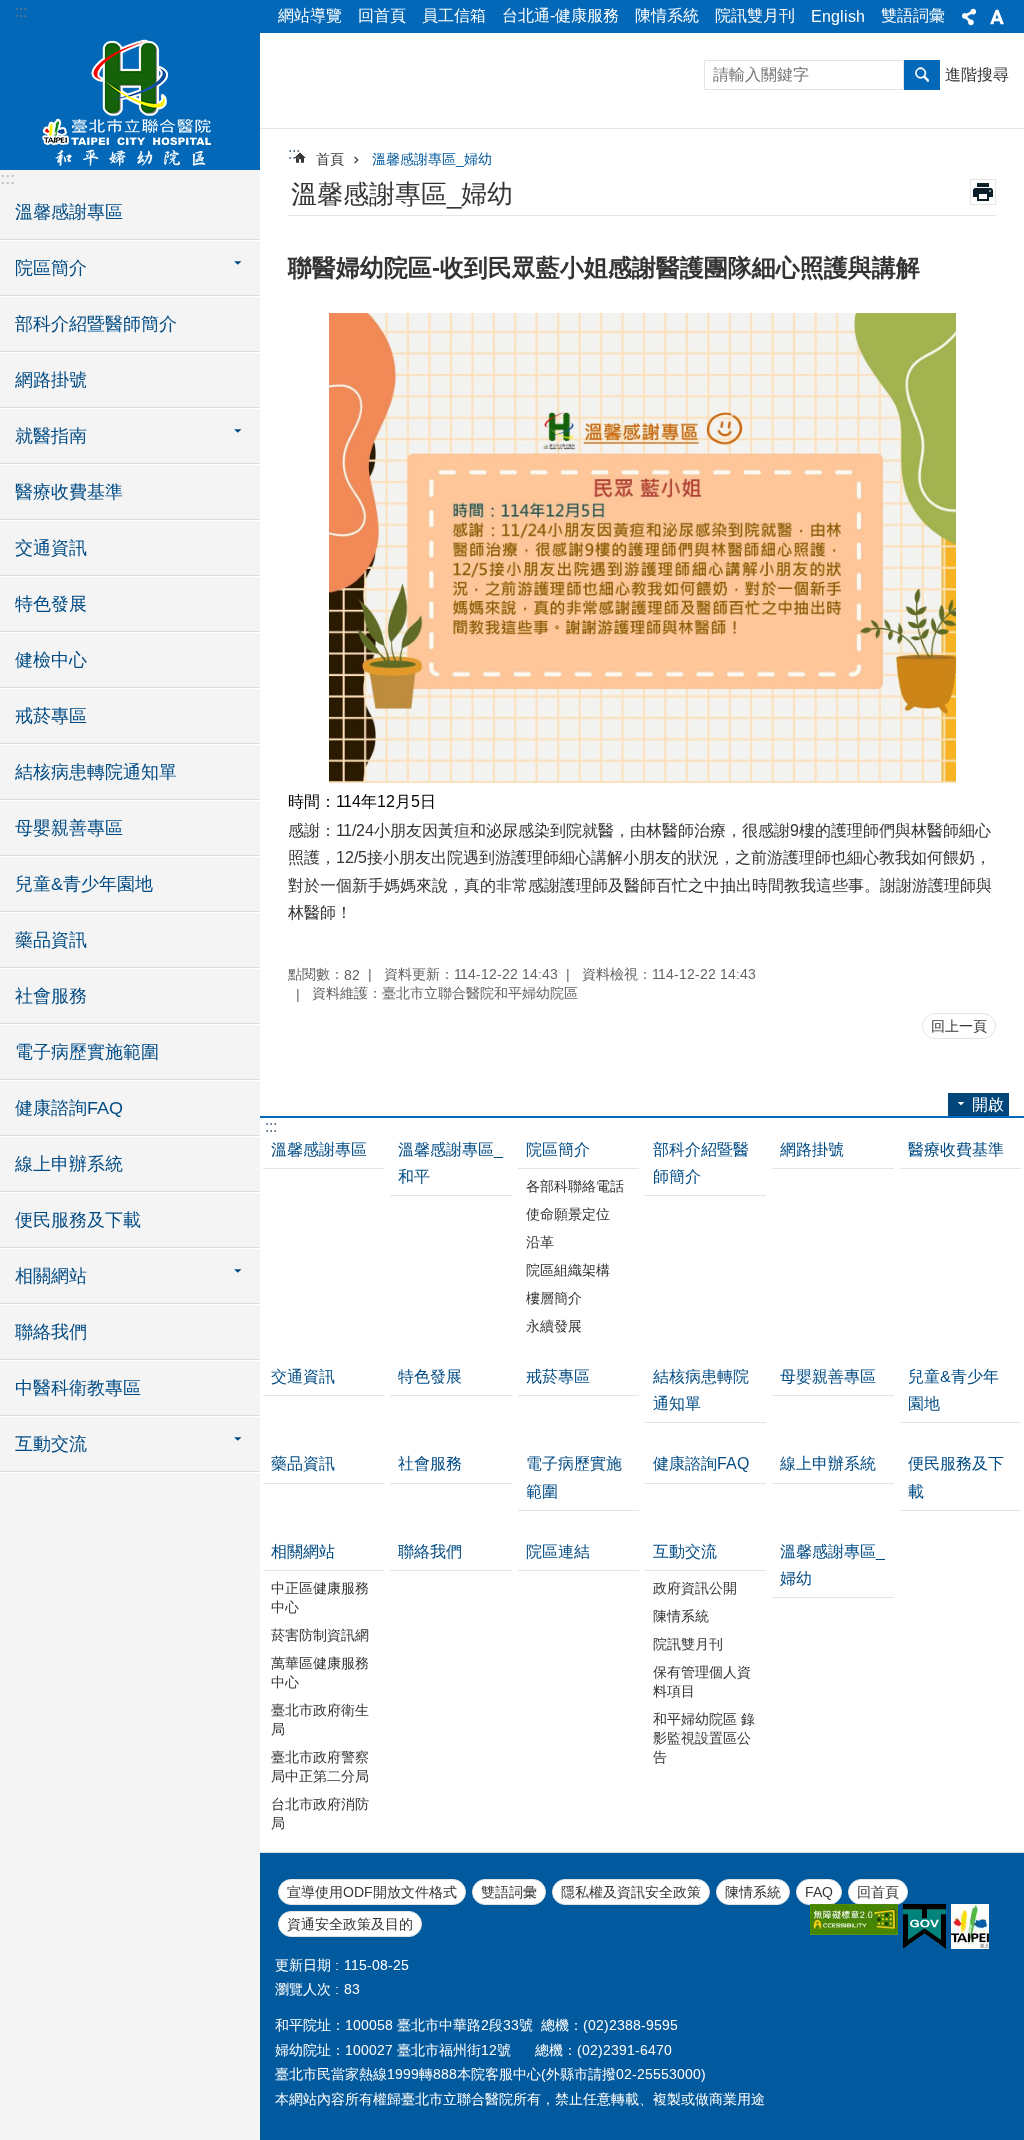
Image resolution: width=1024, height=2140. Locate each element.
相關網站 (303, 1551)
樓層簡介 (554, 1298)
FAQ (819, 1892)
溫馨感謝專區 (69, 212)
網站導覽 (310, 15)
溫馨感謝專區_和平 (450, 1163)
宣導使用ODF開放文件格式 (372, 1892)
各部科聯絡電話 (575, 1186)
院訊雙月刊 (755, 15)
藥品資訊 (51, 940)
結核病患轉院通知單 (96, 772)
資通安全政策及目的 (350, 1924)
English (838, 16)
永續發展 (554, 1326)
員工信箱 (454, 15)
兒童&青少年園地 (84, 884)
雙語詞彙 (913, 15)
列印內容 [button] (983, 192)
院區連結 (558, 1551)
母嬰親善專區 (69, 828)
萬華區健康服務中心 (320, 1672)
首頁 (330, 159)
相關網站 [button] (51, 1276)
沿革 (540, 1242)
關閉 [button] (969, 17)
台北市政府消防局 (320, 1813)
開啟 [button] (988, 1104)
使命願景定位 (568, 1214)
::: (21, 11)
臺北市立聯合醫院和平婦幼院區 (130, 100)
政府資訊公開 (695, 1588)
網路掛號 (51, 380)
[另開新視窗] (854, 1919)
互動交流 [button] (51, 1444)
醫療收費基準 (69, 492)
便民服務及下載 (78, 1220)
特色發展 (51, 604)
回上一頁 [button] (959, 1026)
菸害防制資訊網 (320, 1635)
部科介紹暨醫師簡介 (96, 324)
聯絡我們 (51, 1332)
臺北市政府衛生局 (320, 1719)
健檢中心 (51, 660)
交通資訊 (51, 548)
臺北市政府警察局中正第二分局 (320, 1766)
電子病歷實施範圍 (87, 1052)
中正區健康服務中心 (320, 1597)
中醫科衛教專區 (78, 1388)
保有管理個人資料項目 (702, 1681)
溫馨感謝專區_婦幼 (432, 159)
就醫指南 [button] (51, 436)
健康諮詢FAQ (69, 1108)
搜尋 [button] (922, 75)
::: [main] (294, 153)
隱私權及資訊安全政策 (631, 1892)
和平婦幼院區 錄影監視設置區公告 (704, 1738)
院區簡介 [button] (51, 268)
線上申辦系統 (69, 1164)
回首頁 (382, 15)
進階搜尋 (977, 74)
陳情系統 (667, 15)
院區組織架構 (568, 1270)
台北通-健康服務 (560, 15)
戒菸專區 (51, 716)
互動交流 (685, 1551)
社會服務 (51, 996)
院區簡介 (558, 1149)
